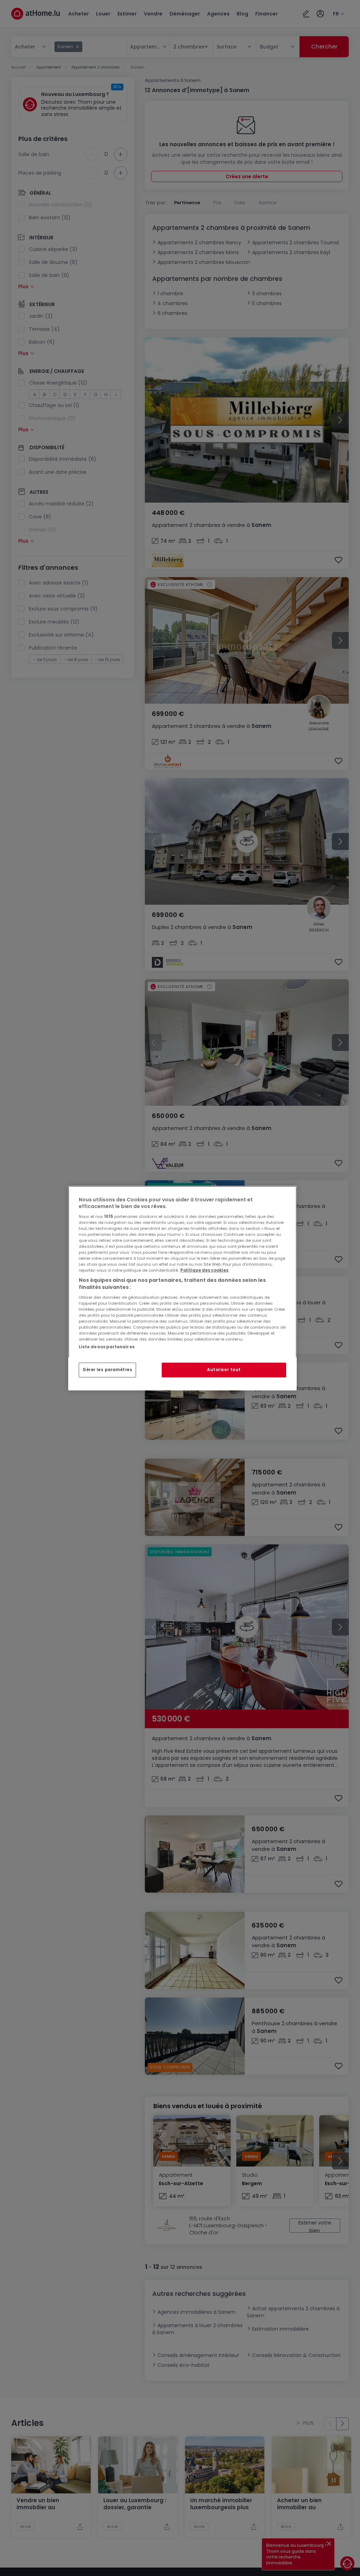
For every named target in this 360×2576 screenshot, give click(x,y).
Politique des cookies (204, 1270)
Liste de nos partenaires (107, 1347)
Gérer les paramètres (107, 1370)
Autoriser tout (224, 1370)
